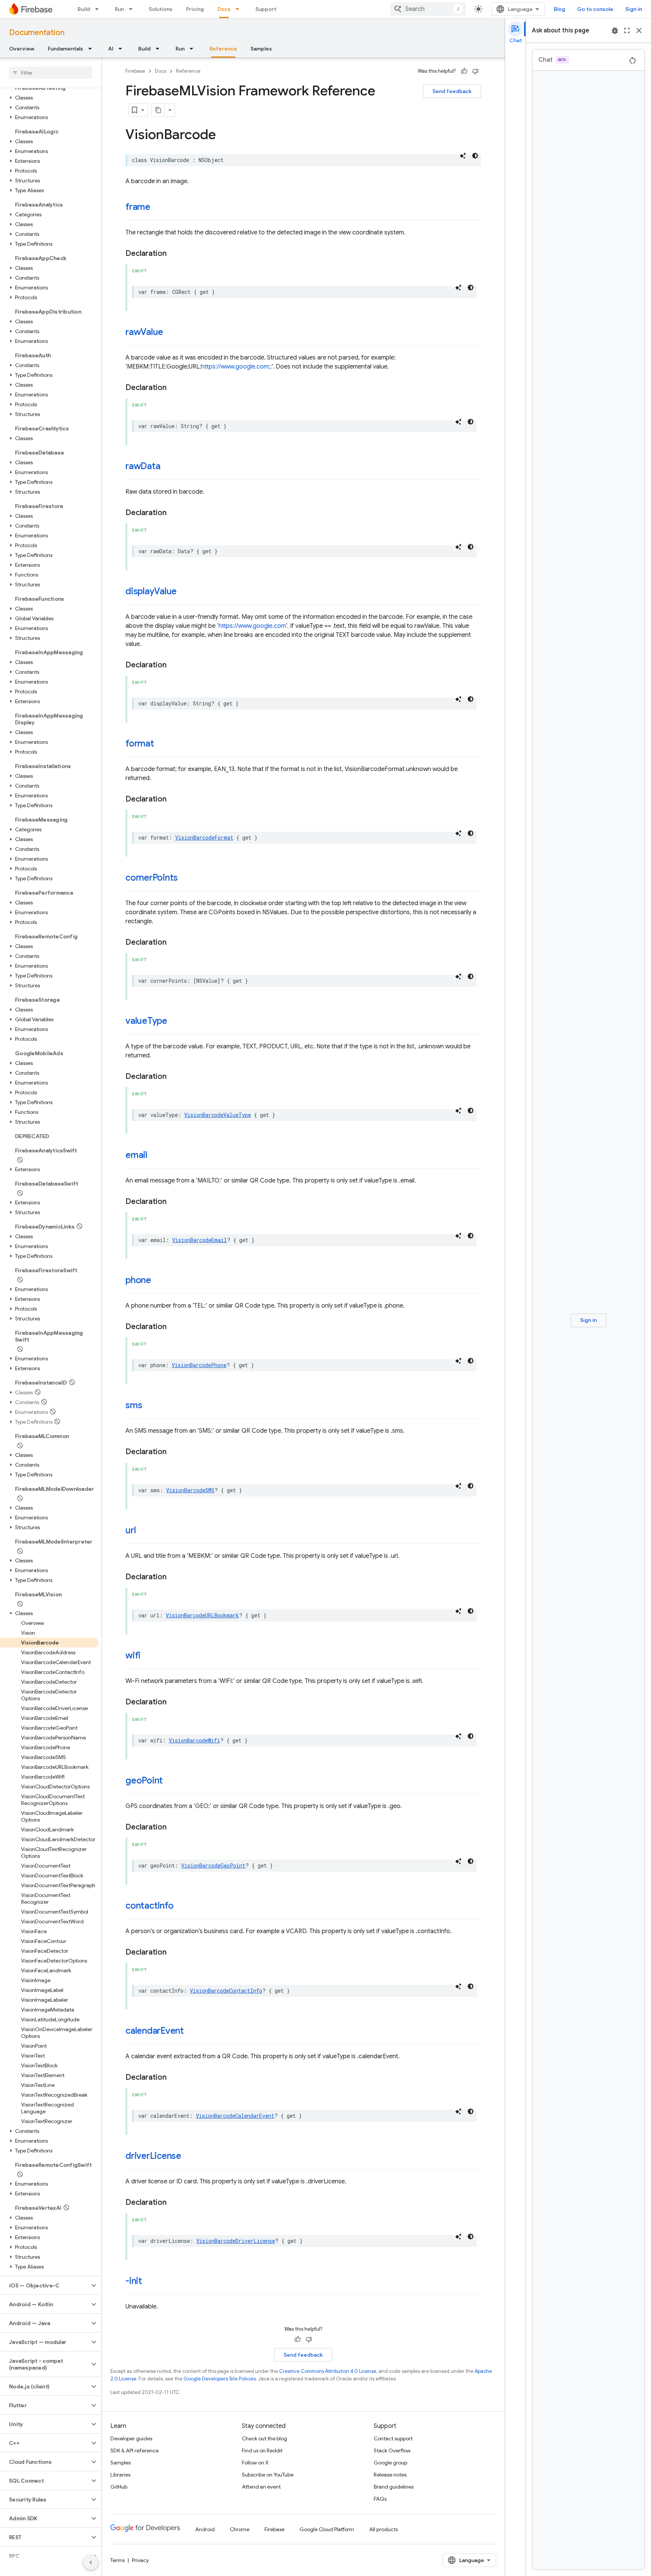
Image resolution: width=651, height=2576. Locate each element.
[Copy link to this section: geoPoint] (170, 1781)
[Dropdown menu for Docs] (240, 9)
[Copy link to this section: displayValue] (184, 592)
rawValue (144, 332)
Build (84, 9)
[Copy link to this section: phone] (159, 1281)
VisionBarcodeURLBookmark (202, 1615)
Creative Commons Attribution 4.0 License (328, 2371)
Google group (390, 2463)
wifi (133, 1655)
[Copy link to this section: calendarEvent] (191, 2031)
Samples (261, 49)
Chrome (240, 2529)
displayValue (151, 591)
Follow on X (255, 2463)
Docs (224, 9)
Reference (223, 49)
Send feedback (452, 91)
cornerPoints (152, 878)
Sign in (634, 9)
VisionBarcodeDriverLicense (236, 2241)
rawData (143, 466)
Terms (118, 2560)
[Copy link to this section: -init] (150, 2282)
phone (138, 1280)
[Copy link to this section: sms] (150, 1406)
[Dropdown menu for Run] (133, 9)
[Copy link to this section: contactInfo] (181, 1906)
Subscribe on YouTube (268, 2475)
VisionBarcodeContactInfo (226, 1991)
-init (134, 2281)
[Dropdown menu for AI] (122, 49)
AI (111, 49)
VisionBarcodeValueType (218, 1115)
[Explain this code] (463, 156)
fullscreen (627, 31)
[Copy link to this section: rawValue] (171, 333)
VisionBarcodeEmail (199, 1240)
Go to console (595, 9)
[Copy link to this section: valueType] (175, 1022)
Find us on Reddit (262, 2451)
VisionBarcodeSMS (190, 1490)
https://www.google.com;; (236, 367)
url (131, 1530)
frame (138, 207)
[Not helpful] (475, 71)
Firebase (135, 71)
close (639, 31)
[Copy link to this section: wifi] (148, 1656)
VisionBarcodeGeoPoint (213, 1865)
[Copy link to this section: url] (143, 1531)
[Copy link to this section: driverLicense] (189, 2157)
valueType (146, 1021)
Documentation (37, 33)
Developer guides (131, 2438)
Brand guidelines (394, 2487)
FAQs (380, 2499)
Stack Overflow (392, 2451)
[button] (49, 98)
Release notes (390, 2475)
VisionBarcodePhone (199, 1365)
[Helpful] (464, 71)
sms (134, 1405)
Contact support (393, 2438)
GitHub (119, 2487)
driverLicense (153, 2156)
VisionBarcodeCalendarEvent (235, 2116)
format (140, 743)
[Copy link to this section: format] (162, 744)
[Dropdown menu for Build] (99, 9)
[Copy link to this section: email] (155, 1156)
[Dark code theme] (475, 156)
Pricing (195, 9)
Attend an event (261, 2487)
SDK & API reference (134, 2451)
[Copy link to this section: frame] (158, 208)
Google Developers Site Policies (220, 2379)
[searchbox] (51, 73)
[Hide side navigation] (91, 2562)
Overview (22, 49)
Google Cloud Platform (327, 2529)
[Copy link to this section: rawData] (168, 467)
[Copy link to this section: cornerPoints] (185, 878)
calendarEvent (155, 2031)
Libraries (120, 2475)
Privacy (140, 2560)
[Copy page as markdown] (158, 110)
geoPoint (144, 1781)
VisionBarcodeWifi (194, 1740)
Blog (559, 9)
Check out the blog (264, 2438)
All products (384, 2529)
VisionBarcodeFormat (204, 838)
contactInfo (149, 1906)
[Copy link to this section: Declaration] (174, 254)
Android (205, 2529)
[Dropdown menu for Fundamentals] (92, 49)
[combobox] (428, 9)
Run (119, 9)
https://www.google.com (252, 626)
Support (266, 9)
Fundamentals (66, 49)
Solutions (161, 9)
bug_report (615, 31)
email (136, 1155)
